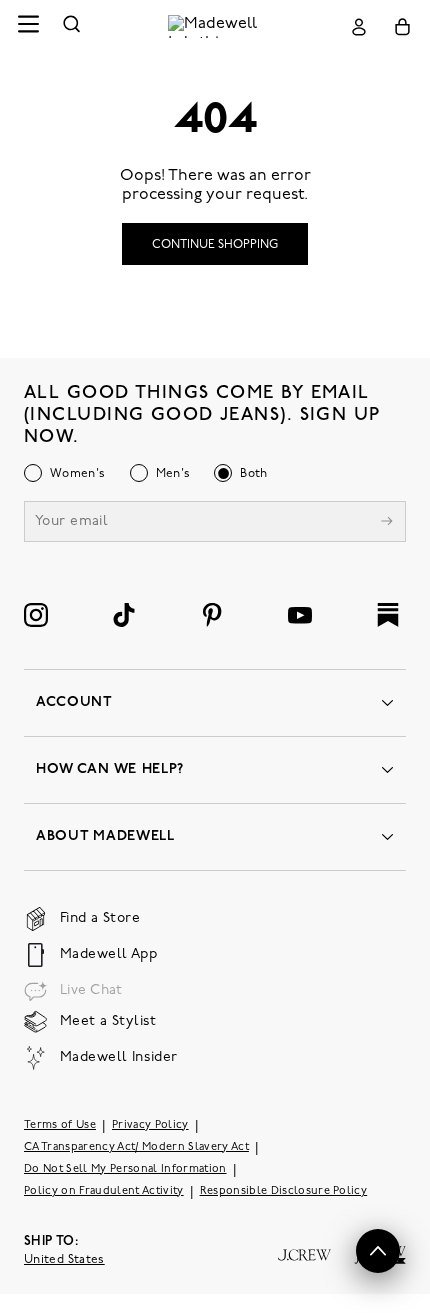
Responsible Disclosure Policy (284, 1191)
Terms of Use (60, 1125)
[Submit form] (387, 523)
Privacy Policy (150, 1125)
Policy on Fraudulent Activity (104, 1191)
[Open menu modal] (28, 26)
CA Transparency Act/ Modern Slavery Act (136, 1147)
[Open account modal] (359, 26)
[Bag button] (402, 26)
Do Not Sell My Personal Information (125, 1169)
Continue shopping (215, 245)
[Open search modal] (72, 26)
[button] (378, 1251)
